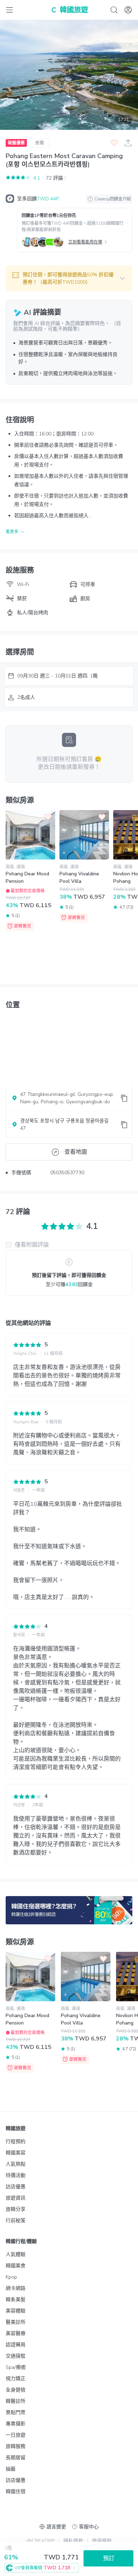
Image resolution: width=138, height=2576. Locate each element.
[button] (69, 278)
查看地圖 (76, 1152)
